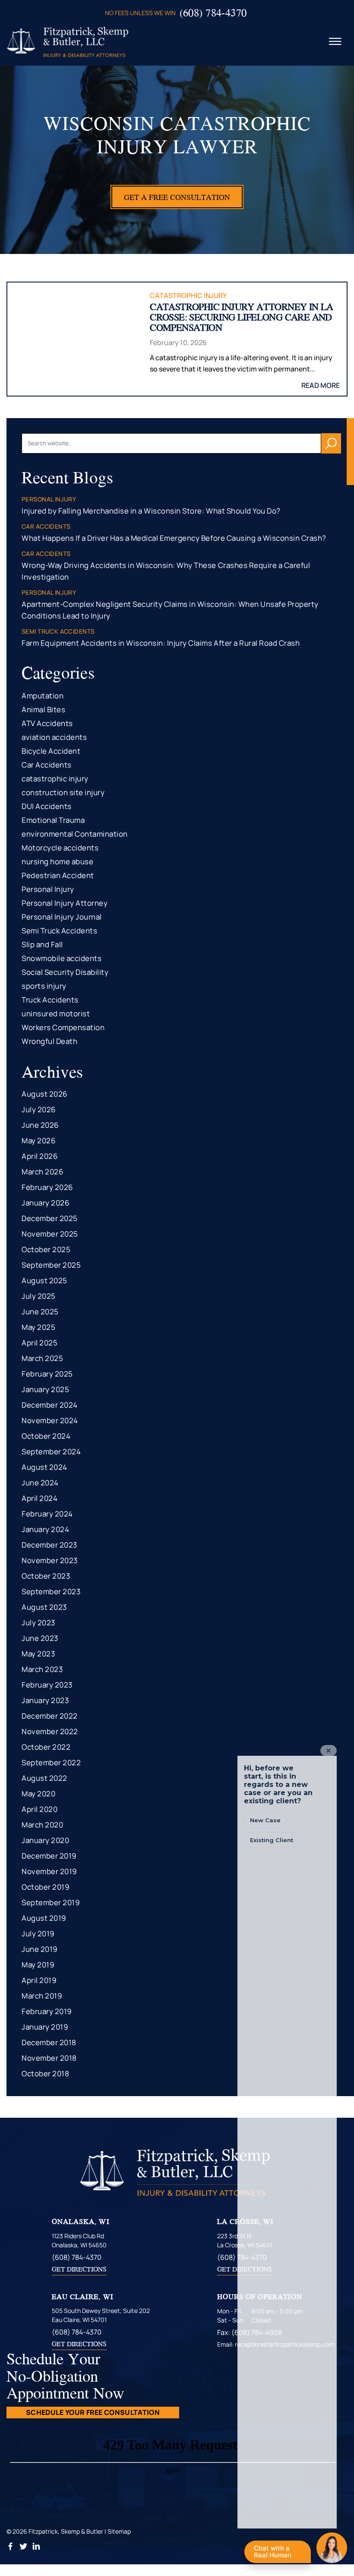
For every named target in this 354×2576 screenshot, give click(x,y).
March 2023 (42, 1669)
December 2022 (50, 1716)
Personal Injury (48, 889)
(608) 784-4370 (213, 13)
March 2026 (43, 1172)
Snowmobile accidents (62, 958)
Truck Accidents (50, 1000)
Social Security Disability (65, 972)
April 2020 (40, 1809)
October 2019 (46, 1887)
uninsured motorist (56, 1014)
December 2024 (50, 1405)
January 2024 (45, 1529)
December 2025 (50, 1218)
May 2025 (38, 1327)
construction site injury (63, 792)
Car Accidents (47, 765)
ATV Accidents (47, 723)
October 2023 (46, 1576)
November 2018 (49, 2058)
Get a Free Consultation (177, 197)
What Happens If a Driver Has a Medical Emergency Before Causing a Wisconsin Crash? (174, 538)
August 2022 (44, 1778)
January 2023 (45, 1700)
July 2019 (38, 1934)
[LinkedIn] (36, 2548)
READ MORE (321, 385)
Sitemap (119, 2531)
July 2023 (38, 1623)
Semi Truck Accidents (59, 931)
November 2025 (50, 1234)
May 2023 (38, 1654)
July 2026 (39, 1109)
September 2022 (51, 1762)
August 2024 (44, 1467)
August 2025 (44, 1280)
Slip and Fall (42, 944)
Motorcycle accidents (60, 848)
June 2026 (40, 1125)
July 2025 (39, 1296)
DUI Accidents (47, 806)
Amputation (43, 696)
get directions (79, 2269)
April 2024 (40, 1498)
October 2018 (45, 2073)
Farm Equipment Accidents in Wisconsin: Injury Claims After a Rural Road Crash (161, 643)
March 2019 (42, 1996)
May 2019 (38, 1965)
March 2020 (42, 1825)
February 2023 (47, 1685)
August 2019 (44, 1918)
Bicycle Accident (51, 751)
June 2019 (40, 1949)
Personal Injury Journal (62, 917)
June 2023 (40, 1638)
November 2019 (49, 1871)
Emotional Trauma (53, 820)
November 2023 (50, 1560)
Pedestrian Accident (58, 875)
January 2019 (45, 2027)
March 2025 (42, 1358)
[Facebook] (11, 2548)
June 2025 (40, 1312)
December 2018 (49, 2042)
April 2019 (39, 1980)
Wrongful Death (49, 1041)
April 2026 (40, 1156)
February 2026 (47, 1187)
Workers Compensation (63, 1027)
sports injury (44, 986)
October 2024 (46, 1436)
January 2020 (45, 1840)
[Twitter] (24, 2548)
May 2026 (39, 1140)
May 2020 (38, 1794)
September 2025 (51, 1265)
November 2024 (50, 1420)
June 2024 (40, 1483)
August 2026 (45, 1094)
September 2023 (51, 1591)
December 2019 (49, 1856)
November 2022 (50, 1731)
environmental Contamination (75, 834)
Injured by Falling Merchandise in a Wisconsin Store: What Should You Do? (151, 511)
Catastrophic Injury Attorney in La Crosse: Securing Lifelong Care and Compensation (242, 317)
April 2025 (40, 1343)
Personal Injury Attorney (65, 903)
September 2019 (51, 1902)
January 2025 (45, 1389)
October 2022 (46, 1747)
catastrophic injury (188, 295)
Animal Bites (43, 709)
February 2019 (47, 2011)
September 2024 (51, 1451)
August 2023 (44, 1607)
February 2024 (47, 1514)
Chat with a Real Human (277, 2554)
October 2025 (46, 1249)
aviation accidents (54, 737)
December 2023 (49, 1545)
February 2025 (47, 1374)
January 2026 (46, 1203)
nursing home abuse (57, 861)
